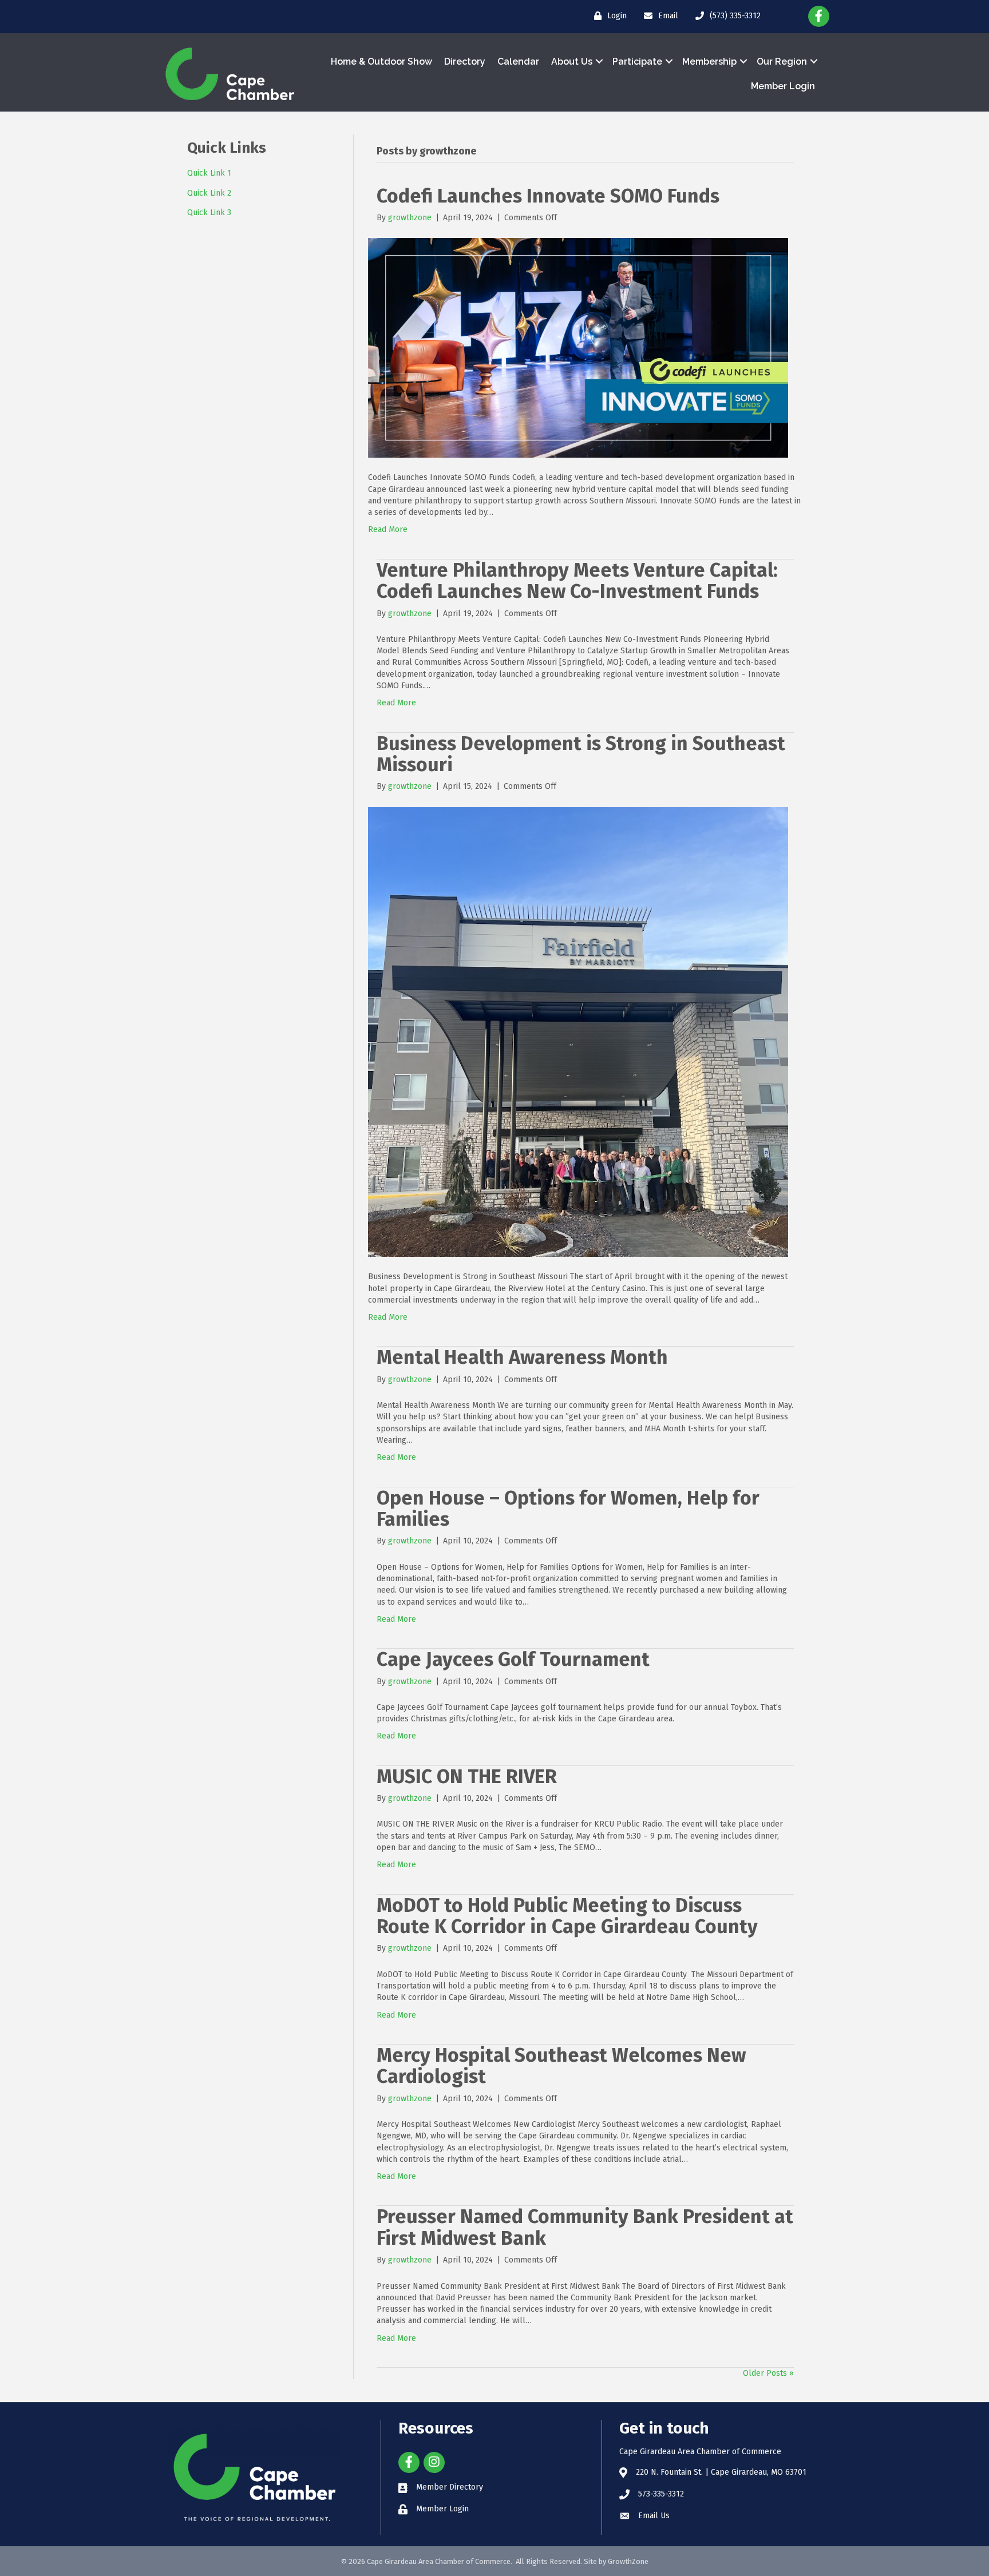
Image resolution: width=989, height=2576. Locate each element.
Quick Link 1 (209, 173)
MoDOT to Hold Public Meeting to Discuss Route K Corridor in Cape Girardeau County (569, 1916)
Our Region (782, 61)
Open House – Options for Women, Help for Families (568, 1509)
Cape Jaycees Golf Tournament (513, 1659)
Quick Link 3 (209, 213)
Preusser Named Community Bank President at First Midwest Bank (585, 2227)
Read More (388, 529)
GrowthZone (628, 2561)
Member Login (783, 86)
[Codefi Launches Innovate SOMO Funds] (578, 348)
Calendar (518, 61)
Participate (637, 61)
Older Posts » (768, 2373)
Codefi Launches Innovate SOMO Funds (548, 196)
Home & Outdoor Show (381, 61)
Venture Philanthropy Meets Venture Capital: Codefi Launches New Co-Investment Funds (577, 581)
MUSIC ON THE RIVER (467, 1777)
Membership (709, 61)
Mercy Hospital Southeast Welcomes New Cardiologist (561, 2066)
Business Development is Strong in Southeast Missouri (581, 754)
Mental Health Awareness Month (522, 1357)
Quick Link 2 (209, 193)
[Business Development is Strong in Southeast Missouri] (578, 1032)
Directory (465, 61)
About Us (572, 61)
